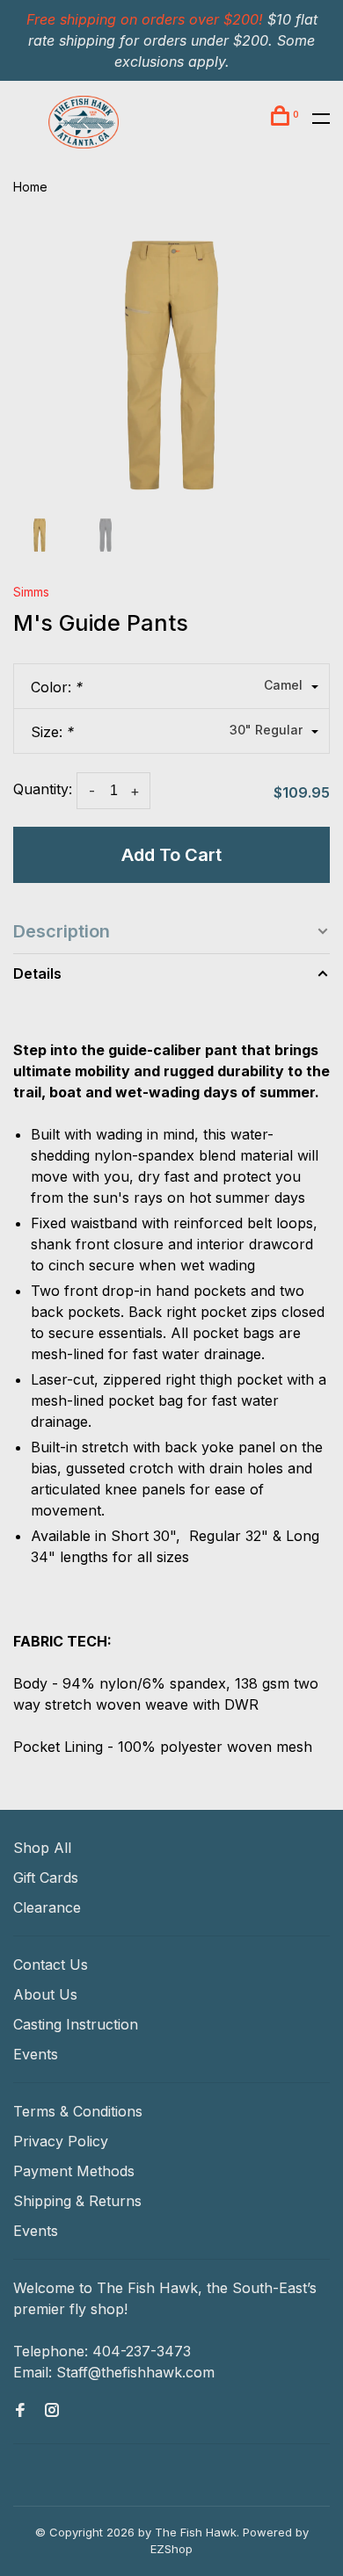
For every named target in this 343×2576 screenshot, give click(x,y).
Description (62, 931)
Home (30, 187)
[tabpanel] (171, 365)
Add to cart (171, 855)
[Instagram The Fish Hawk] (52, 2411)
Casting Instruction (76, 2024)
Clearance (47, 1907)
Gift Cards (46, 1878)
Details (37, 973)
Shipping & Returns (77, 2201)
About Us (45, 1994)
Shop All (42, 1848)
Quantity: (43, 789)
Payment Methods (74, 2171)
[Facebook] (20, 2411)
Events (36, 2054)
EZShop (171, 2549)
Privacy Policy (61, 2141)
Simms (31, 592)
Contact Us (51, 1965)
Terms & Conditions (78, 2111)
